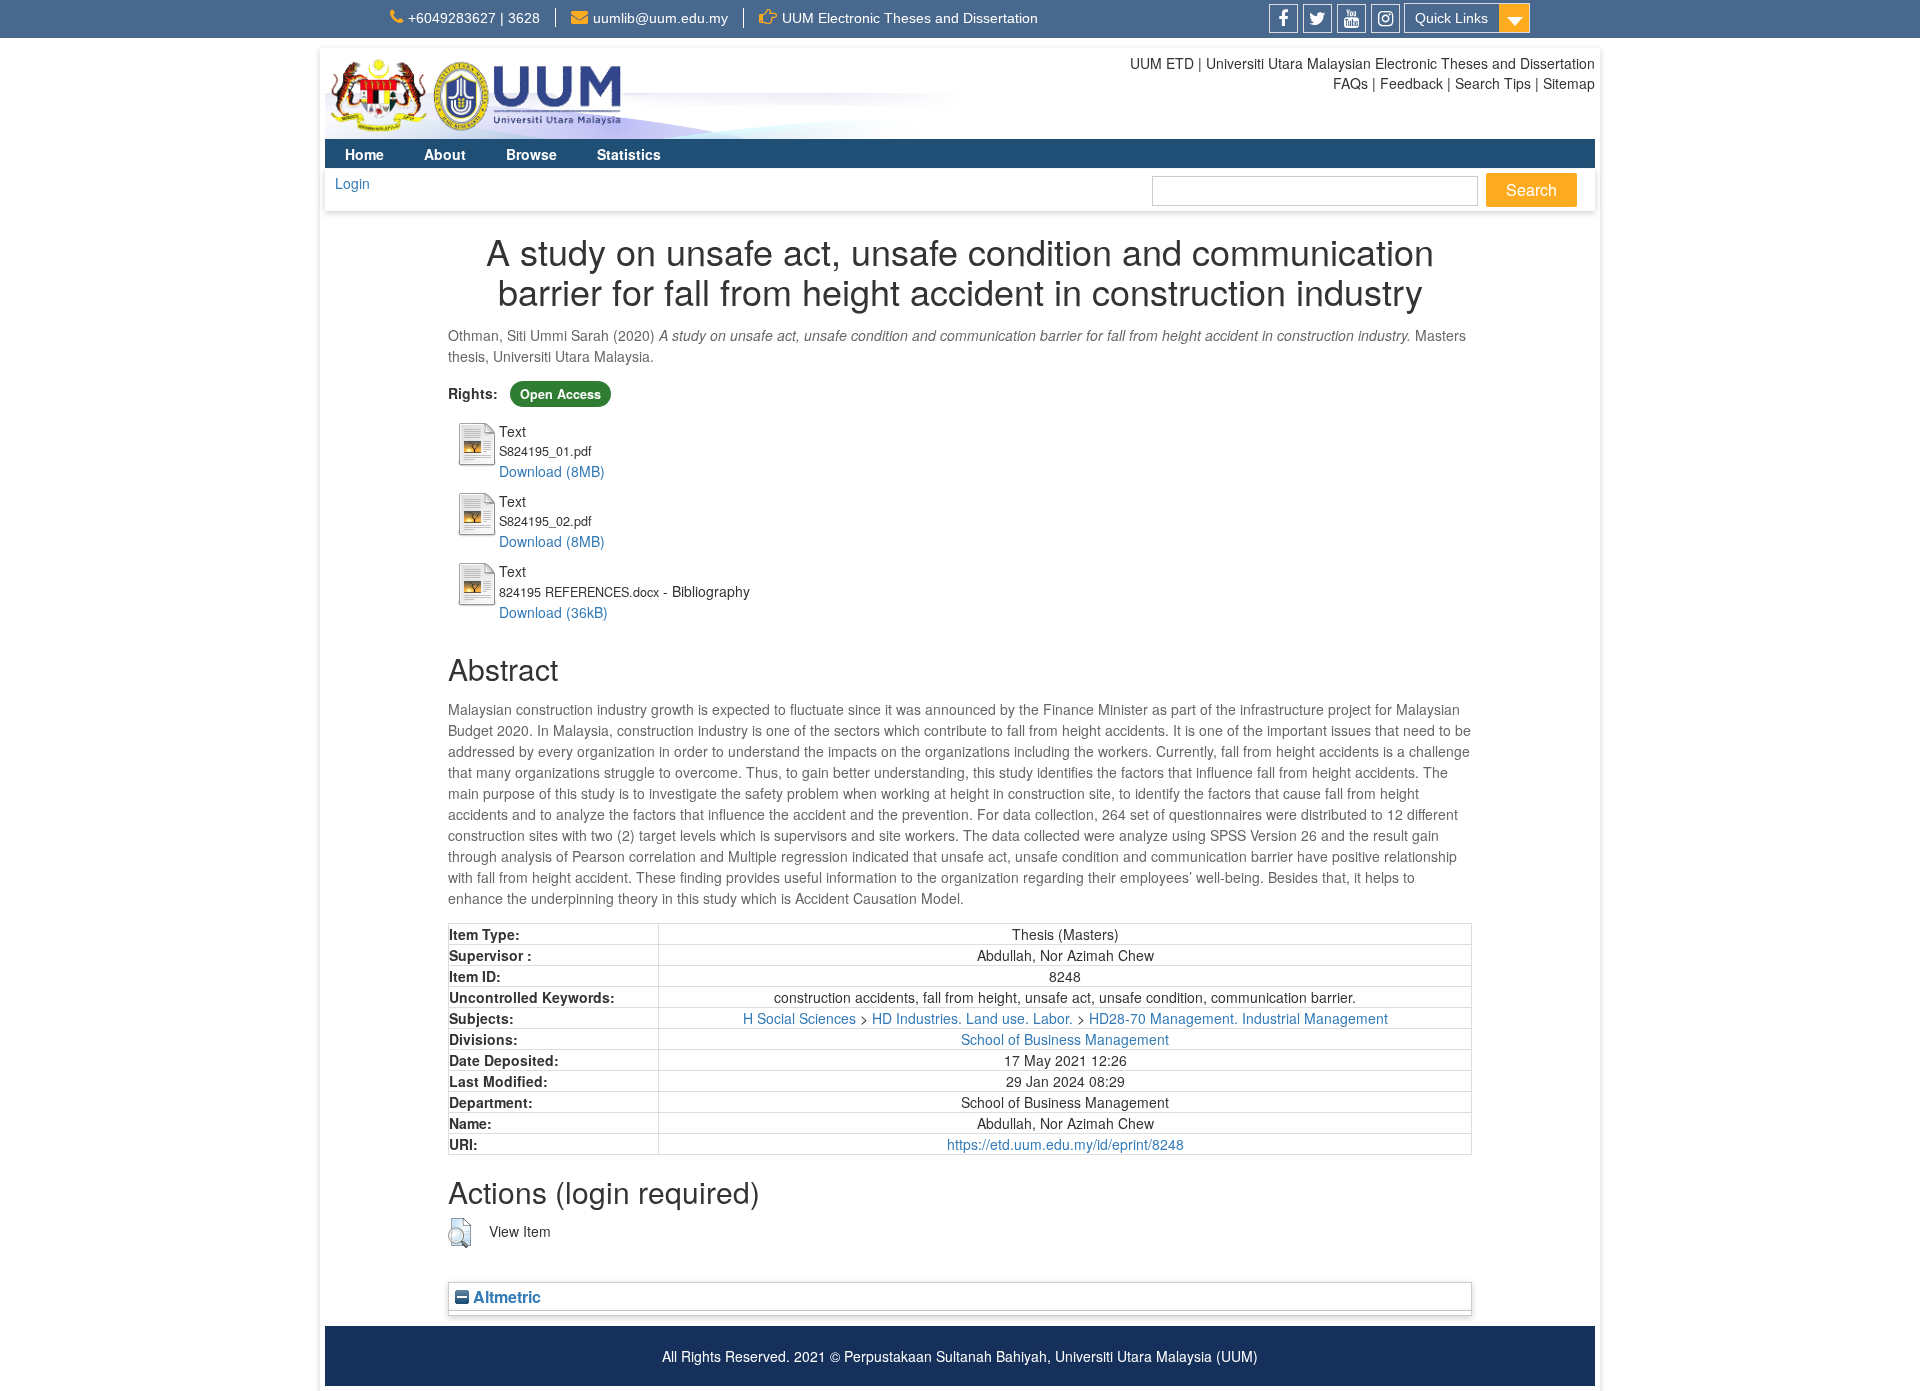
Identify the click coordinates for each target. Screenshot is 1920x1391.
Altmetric (505, 1296)
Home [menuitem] (364, 154)
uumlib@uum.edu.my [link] (660, 18)
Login (352, 183)
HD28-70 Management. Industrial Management (1238, 1018)
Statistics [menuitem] (629, 154)
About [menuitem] (445, 154)
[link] (1283, 18)
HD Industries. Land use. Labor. (972, 1018)
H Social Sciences (799, 1018)
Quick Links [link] (1451, 18)
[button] (459, 1233)
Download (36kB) (553, 612)
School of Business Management (1065, 1039)
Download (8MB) (552, 471)
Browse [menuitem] (531, 154)
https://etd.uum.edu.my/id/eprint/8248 (1065, 1144)
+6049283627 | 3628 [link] (474, 18)
